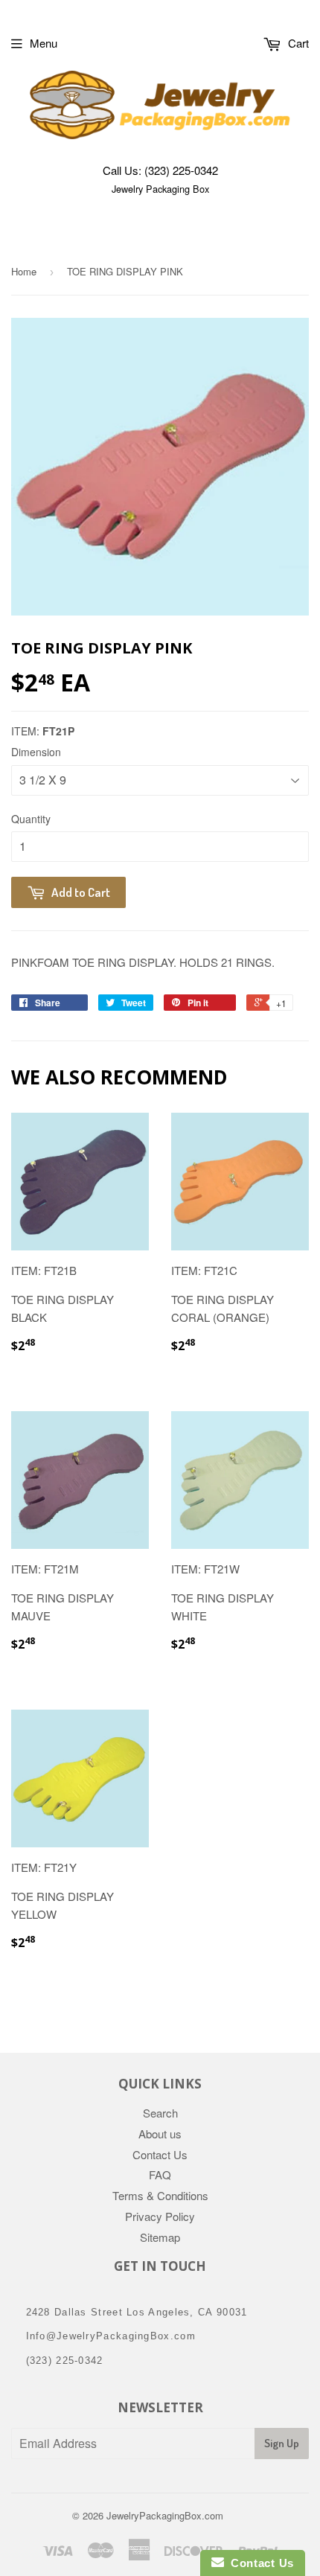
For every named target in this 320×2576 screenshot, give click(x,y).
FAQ (160, 2174)
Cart (297, 43)
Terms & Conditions (160, 2195)
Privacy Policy (160, 2216)
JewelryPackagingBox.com (165, 2515)
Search (160, 2113)
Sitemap (160, 2237)
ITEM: (43, 731)
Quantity (31, 819)
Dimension (36, 752)
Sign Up (282, 2443)
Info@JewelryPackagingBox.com (111, 2336)
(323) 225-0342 (181, 170)
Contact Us (160, 2154)
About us (160, 2134)
